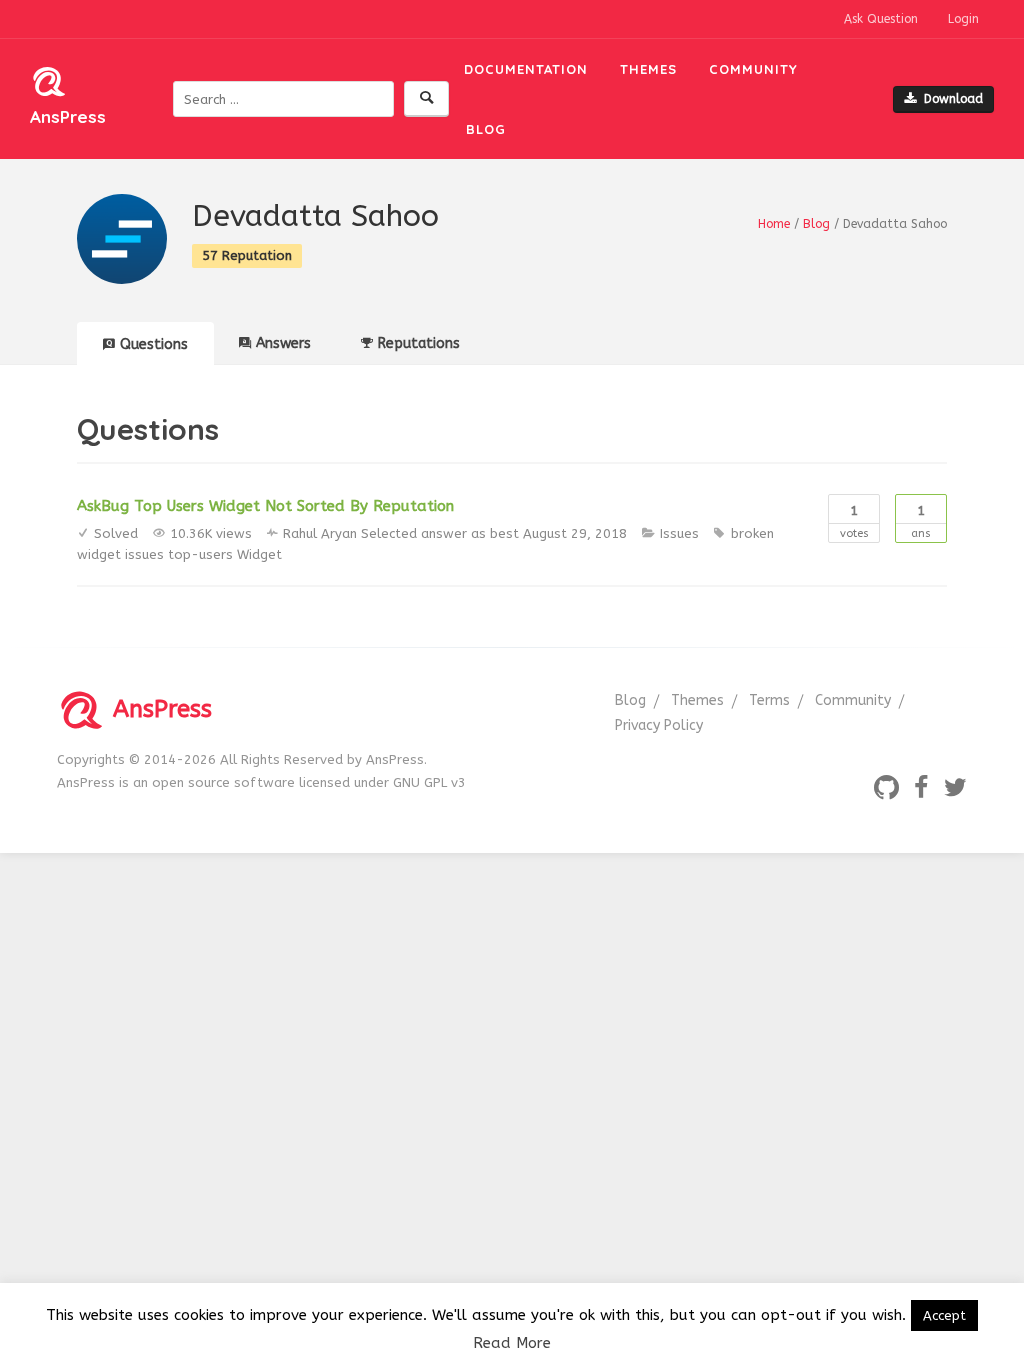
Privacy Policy (659, 725)
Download (953, 99)
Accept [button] (944, 1315)
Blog (486, 129)
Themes (648, 69)
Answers (283, 343)
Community (753, 69)
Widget (259, 554)
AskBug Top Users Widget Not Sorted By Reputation (265, 506)
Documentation (526, 69)
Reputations (419, 343)
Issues (679, 533)
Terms (769, 700)
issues (144, 554)
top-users (200, 554)
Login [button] (963, 19)
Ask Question (881, 19)
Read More (512, 1343)
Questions (154, 344)
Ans (921, 521)
